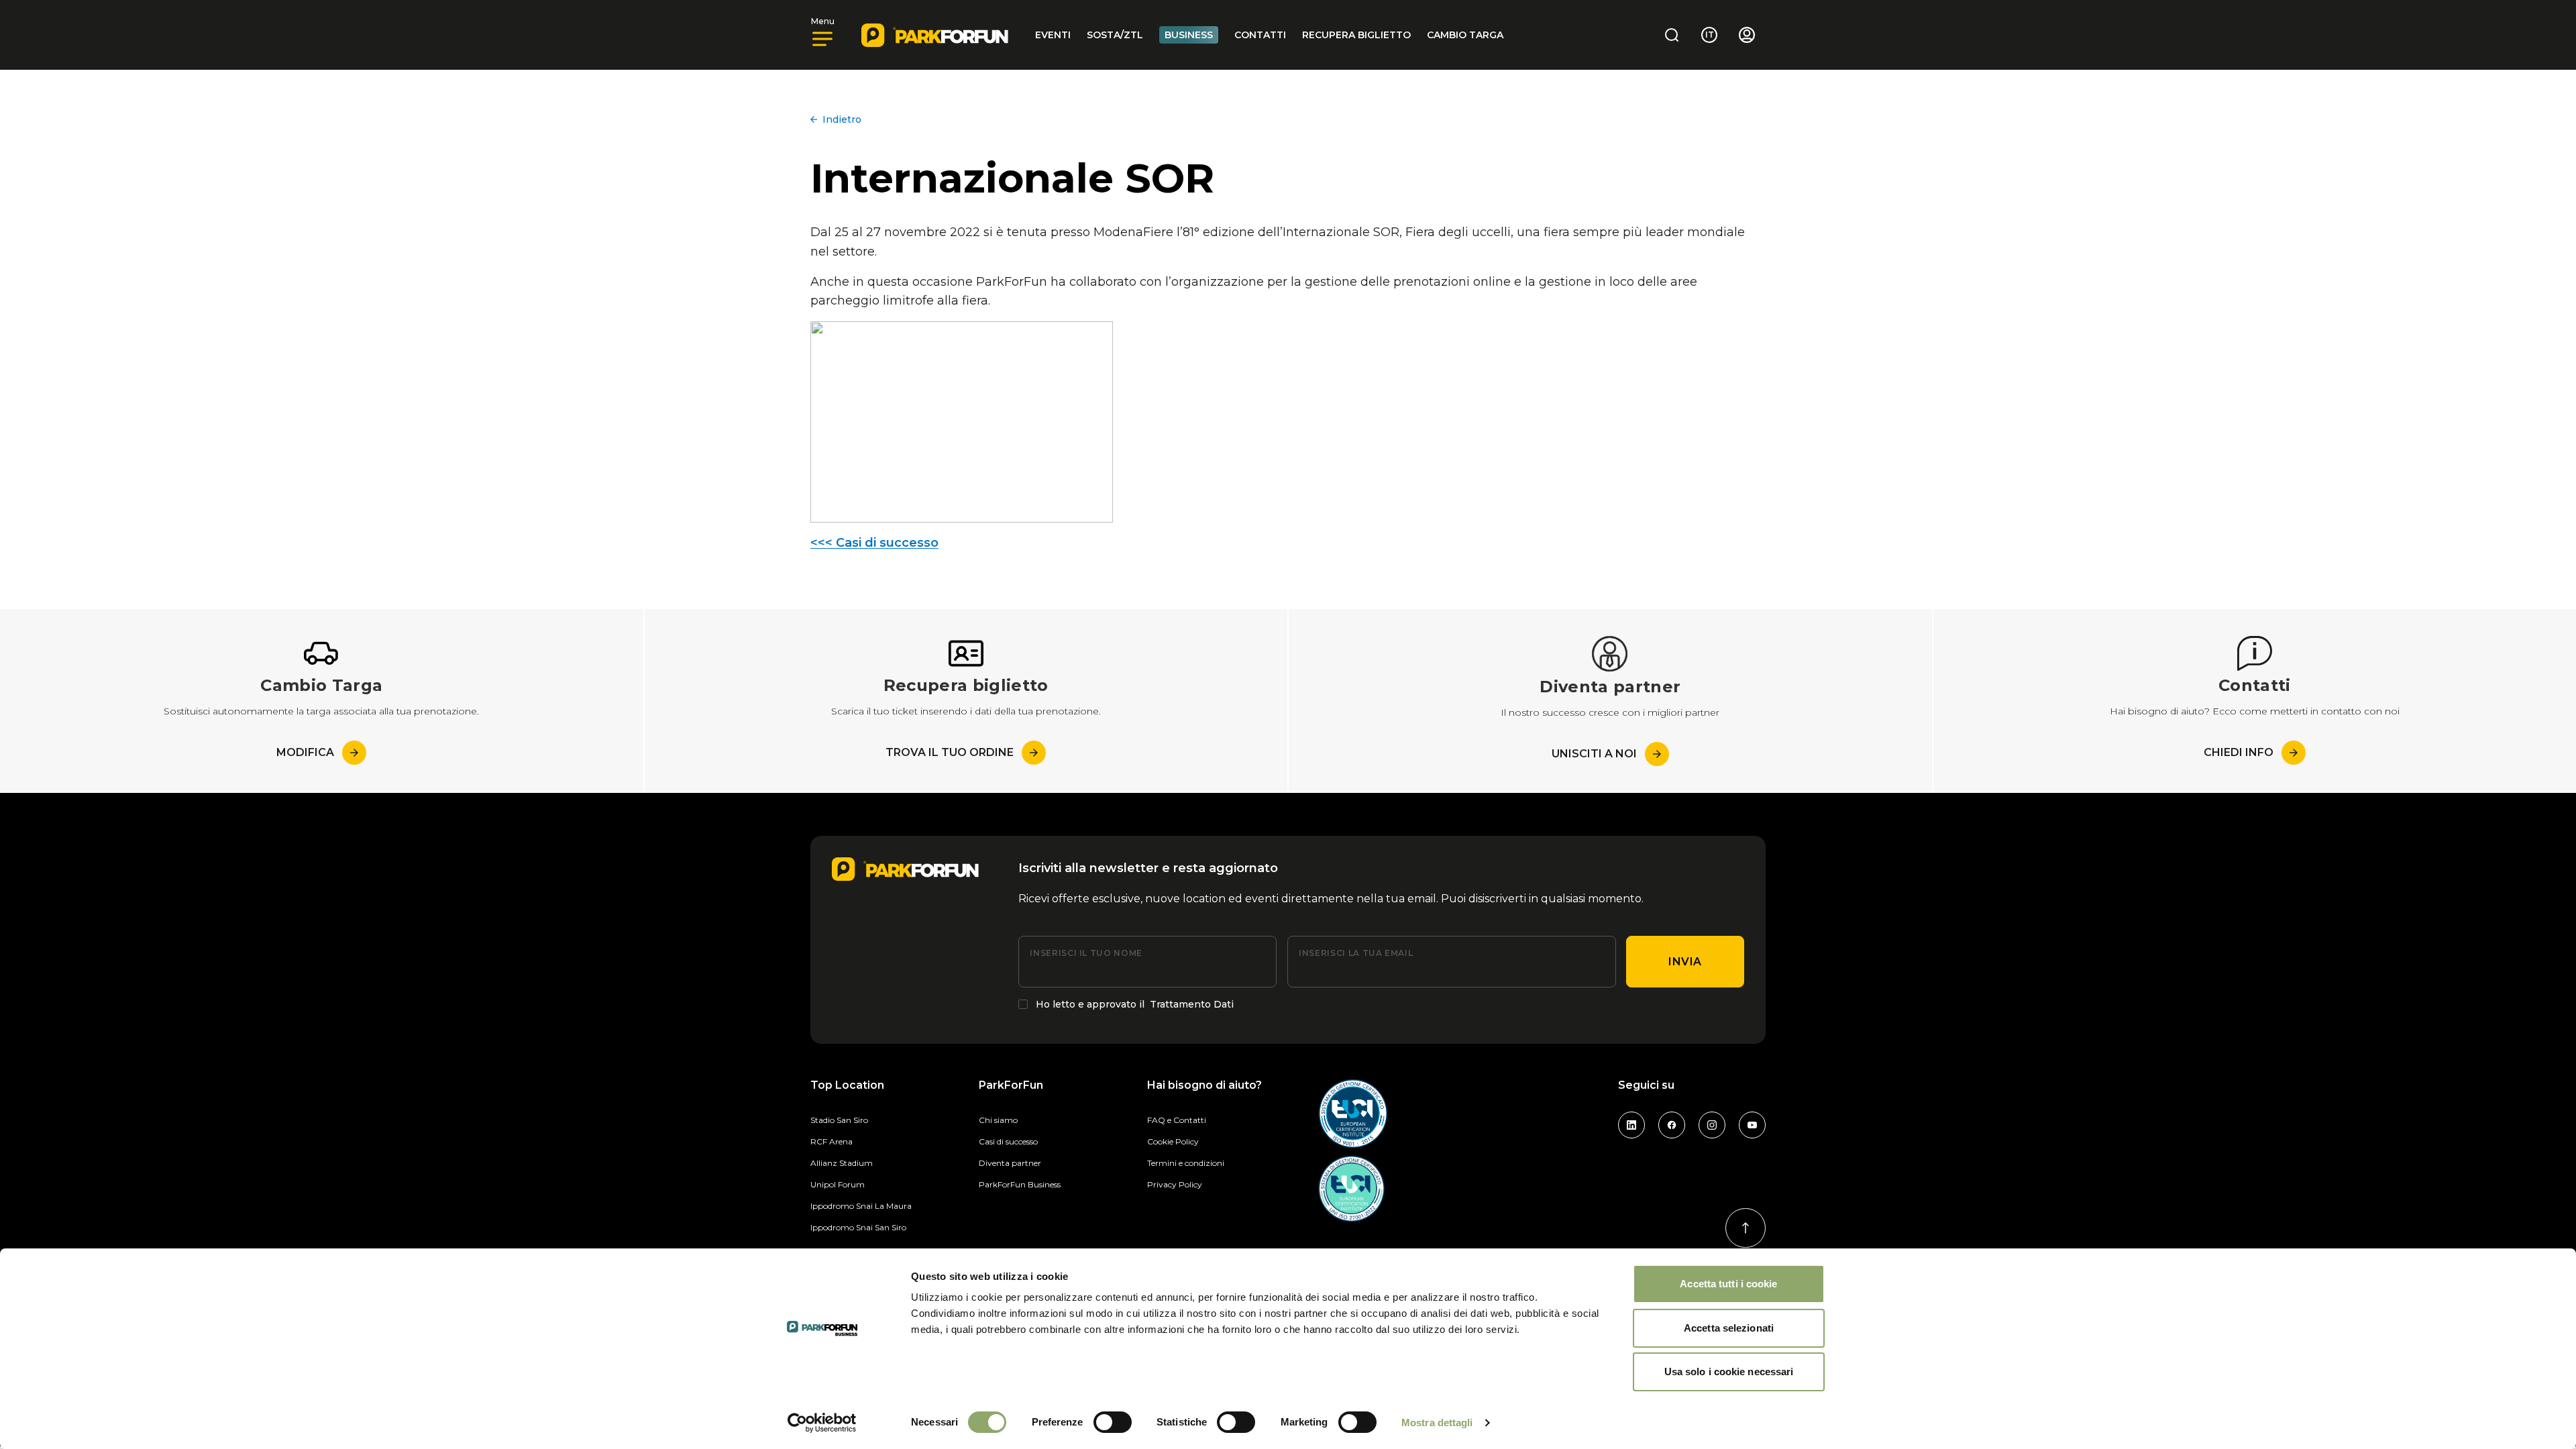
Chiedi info (2239, 752)
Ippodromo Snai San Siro (858, 1227)
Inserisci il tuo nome (1086, 953)
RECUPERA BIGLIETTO (1356, 35)
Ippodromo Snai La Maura (861, 1206)
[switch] (1113, 1422)
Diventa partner (1010, 1163)
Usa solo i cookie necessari (1729, 1372)
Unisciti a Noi (1594, 754)
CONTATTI (1260, 35)
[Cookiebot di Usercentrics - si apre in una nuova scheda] (822, 1423)
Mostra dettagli (1437, 1423)
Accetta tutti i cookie (1728, 1284)
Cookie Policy (1173, 1141)
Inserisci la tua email (1356, 953)
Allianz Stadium (842, 1163)
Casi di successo (1008, 1141)
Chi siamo (998, 1120)
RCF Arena (831, 1141)
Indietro (842, 119)
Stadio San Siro (839, 1120)
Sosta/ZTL (1115, 35)
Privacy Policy (1175, 1184)
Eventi (1053, 35)
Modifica (305, 752)
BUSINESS (1189, 35)
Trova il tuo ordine (950, 752)
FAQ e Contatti (1177, 1120)
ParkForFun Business (1020, 1184)
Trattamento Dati (1192, 1004)
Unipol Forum (838, 1184)
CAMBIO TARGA (1465, 35)
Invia (1685, 962)
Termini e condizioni (1186, 1163)
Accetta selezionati (1729, 1328)
